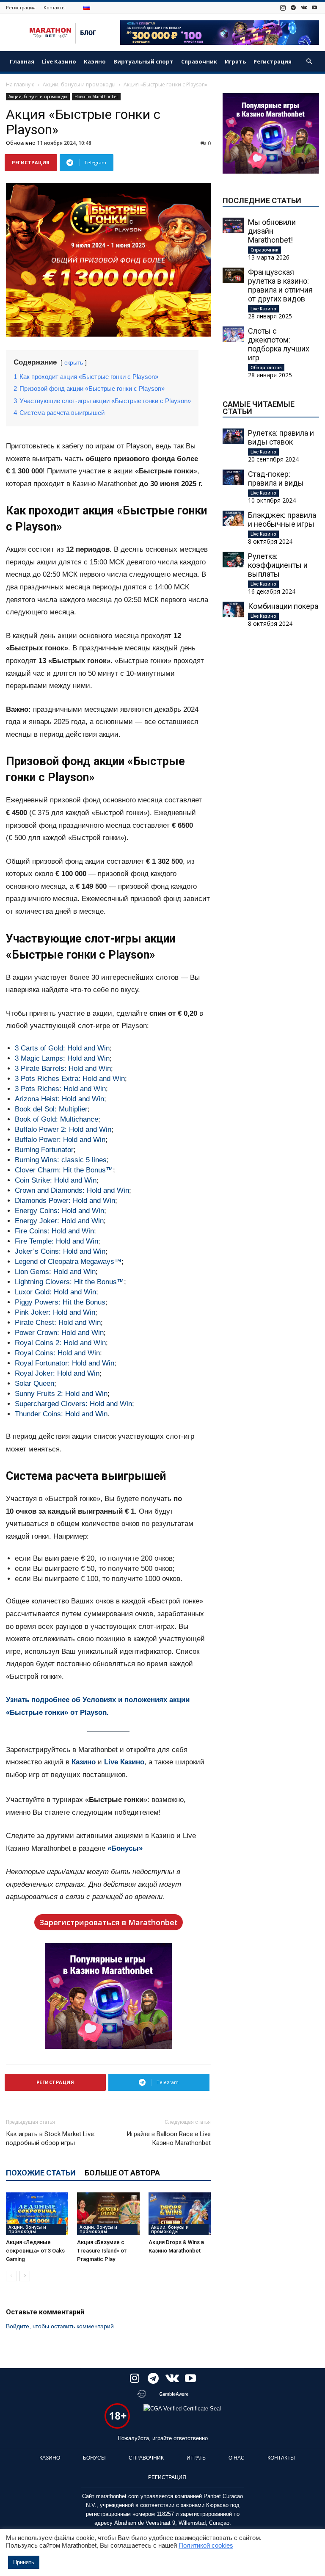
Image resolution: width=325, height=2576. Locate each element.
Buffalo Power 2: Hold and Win (63, 1129)
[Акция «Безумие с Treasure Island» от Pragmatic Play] (108, 2214)
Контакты (55, 7)
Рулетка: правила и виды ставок (281, 437)
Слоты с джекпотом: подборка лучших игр (279, 344)
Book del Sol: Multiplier (51, 1109)
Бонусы (94, 2458)
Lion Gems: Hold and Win (55, 1272)
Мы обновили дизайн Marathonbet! (272, 231)
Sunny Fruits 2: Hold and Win (61, 1394)
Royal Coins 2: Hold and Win (60, 1343)
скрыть (74, 363)
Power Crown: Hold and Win (59, 1333)
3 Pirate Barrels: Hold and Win (63, 1068)
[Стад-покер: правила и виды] (233, 477)
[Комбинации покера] (233, 609)
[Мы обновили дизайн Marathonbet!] (233, 225)
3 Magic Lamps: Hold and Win (62, 1058)
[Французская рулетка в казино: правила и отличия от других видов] (233, 275)
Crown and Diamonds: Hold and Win (72, 1190)
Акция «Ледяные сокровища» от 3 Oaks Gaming (35, 2251)
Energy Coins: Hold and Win (59, 1211)
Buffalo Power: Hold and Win (60, 1140)
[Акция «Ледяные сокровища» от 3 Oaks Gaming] (37, 2214)
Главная (22, 61)
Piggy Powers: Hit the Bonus (60, 1302)
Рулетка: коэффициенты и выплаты (278, 565)
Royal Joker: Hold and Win (57, 1373)
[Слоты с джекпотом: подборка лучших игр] (233, 334)
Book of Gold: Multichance (56, 1119)
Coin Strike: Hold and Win (56, 1180)
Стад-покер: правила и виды (276, 478)
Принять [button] (24, 2562)
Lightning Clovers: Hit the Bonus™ (69, 1282)
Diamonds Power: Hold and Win (65, 1201)
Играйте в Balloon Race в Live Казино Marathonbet (169, 2138)
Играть (235, 61)
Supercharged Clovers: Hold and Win (73, 1404)
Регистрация (21, 7)
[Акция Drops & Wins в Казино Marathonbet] (180, 2214)
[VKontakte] (304, 7)
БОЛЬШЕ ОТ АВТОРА (122, 2173)
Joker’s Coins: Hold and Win (60, 1251)
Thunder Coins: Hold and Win (61, 1414)
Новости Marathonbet (96, 97)
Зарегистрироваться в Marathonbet (109, 1922)
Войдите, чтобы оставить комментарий (60, 2326)
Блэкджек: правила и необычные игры (282, 520)
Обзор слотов (266, 368)
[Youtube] (314, 7)
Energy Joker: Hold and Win (59, 1221)
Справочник (199, 61)
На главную (20, 84)
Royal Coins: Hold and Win (57, 1353)
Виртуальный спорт (143, 61)
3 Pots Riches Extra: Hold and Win (70, 1079)
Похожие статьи (41, 2173)
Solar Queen (34, 1383)
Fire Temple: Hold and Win (56, 1241)
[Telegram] (293, 7)
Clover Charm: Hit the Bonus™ (64, 1170)
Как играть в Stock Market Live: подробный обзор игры (51, 2138)
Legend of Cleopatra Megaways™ (68, 1262)
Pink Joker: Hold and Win (55, 1312)
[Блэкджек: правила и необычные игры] (233, 518)
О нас (237, 2458)
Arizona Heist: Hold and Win (59, 1099)
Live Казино (59, 61)
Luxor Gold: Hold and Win (55, 1292)
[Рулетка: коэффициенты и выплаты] (233, 560)
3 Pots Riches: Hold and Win (60, 1089)
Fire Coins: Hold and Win (54, 1231)
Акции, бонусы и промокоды (79, 84)
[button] (309, 62)
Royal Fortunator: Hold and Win (65, 1363)
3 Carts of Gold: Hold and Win (62, 1048)
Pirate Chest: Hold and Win (58, 1323)
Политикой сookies (206, 2546)
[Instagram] (283, 7)
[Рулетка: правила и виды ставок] (233, 436)
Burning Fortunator (44, 1150)
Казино (95, 61)
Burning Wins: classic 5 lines (61, 1160)
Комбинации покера (283, 606)
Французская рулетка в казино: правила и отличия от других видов (280, 285)
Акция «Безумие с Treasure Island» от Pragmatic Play (102, 2251)
